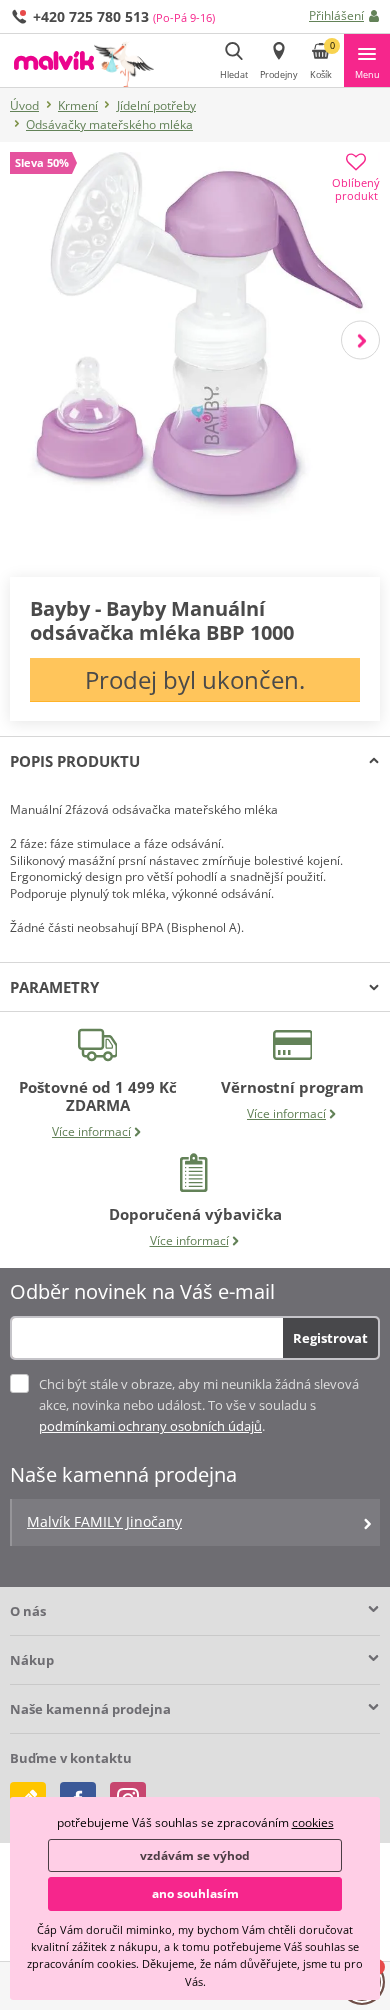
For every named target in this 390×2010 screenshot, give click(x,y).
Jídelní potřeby (156, 105)
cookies (313, 1822)
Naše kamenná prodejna (90, 1709)
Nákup (32, 1660)
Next (360, 339)
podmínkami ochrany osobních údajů (150, 1426)
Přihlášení (336, 15)
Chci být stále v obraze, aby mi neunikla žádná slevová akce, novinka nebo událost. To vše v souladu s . (199, 1405)
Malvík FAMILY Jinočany (104, 1521)
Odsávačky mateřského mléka (109, 124)
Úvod (24, 105)
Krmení (78, 105)
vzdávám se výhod (195, 1855)
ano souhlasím (195, 1893)
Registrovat (330, 1338)
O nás (28, 1611)
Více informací (91, 1131)
